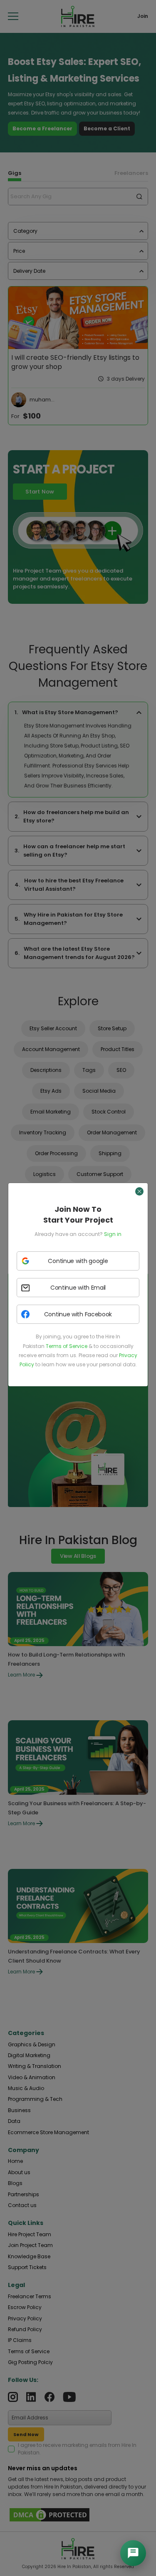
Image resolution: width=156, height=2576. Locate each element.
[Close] (139, 1191)
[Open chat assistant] (133, 2553)
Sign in (113, 1234)
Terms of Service (67, 1346)
